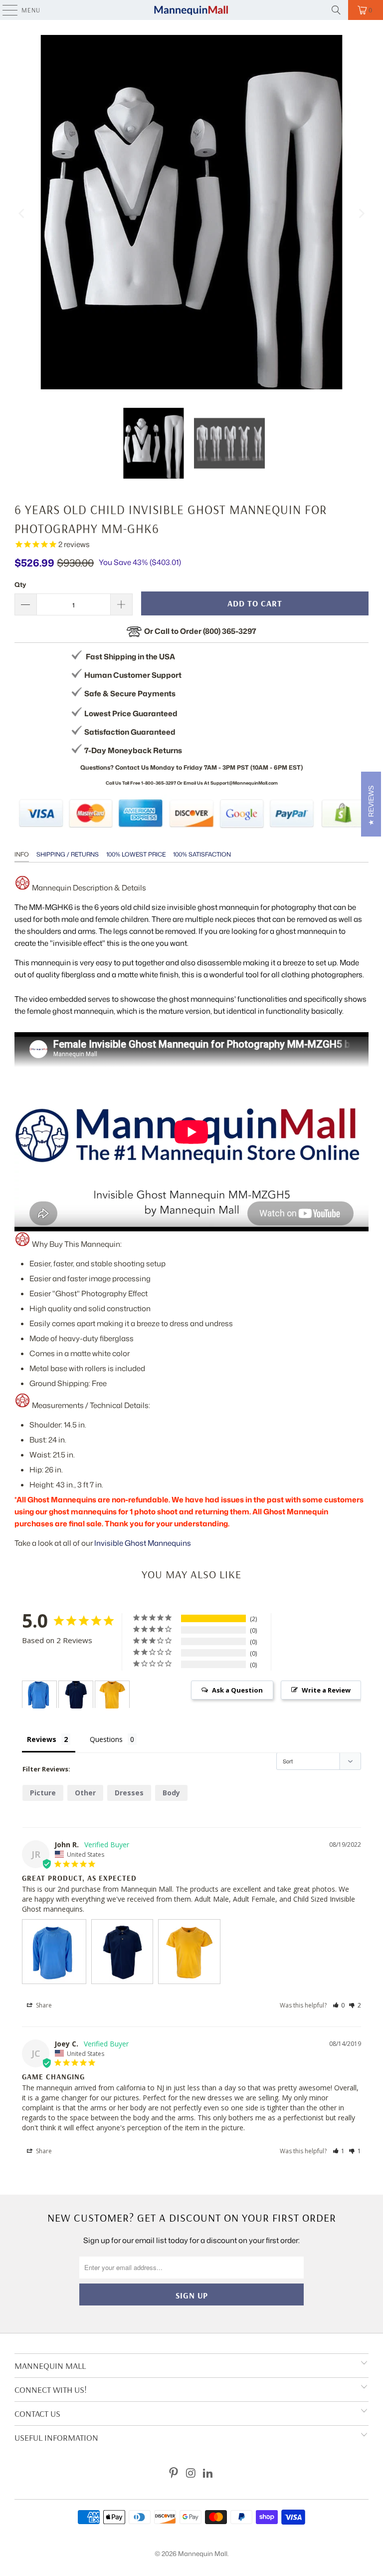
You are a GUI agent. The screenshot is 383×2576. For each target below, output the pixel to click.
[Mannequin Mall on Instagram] (191, 2473)
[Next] (361, 214)
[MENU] (5, 10)
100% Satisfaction (202, 854)
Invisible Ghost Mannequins (143, 1543)
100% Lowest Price (136, 854)
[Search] (336, 10)
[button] (339, 2005)
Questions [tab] (106, 1739)
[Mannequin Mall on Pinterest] (174, 2473)
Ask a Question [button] (237, 1690)
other (85, 1793)
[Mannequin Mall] (191, 10)
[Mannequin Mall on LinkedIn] (208, 2473)
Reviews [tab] (42, 1739)
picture (43, 1793)
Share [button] (43, 2005)
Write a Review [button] (326, 1690)
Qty (20, 584)
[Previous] (22, 214)
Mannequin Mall (203, 2554)
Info (22, 854)
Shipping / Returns (68, 854)
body (171, 1793)
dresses (129, 1793)
